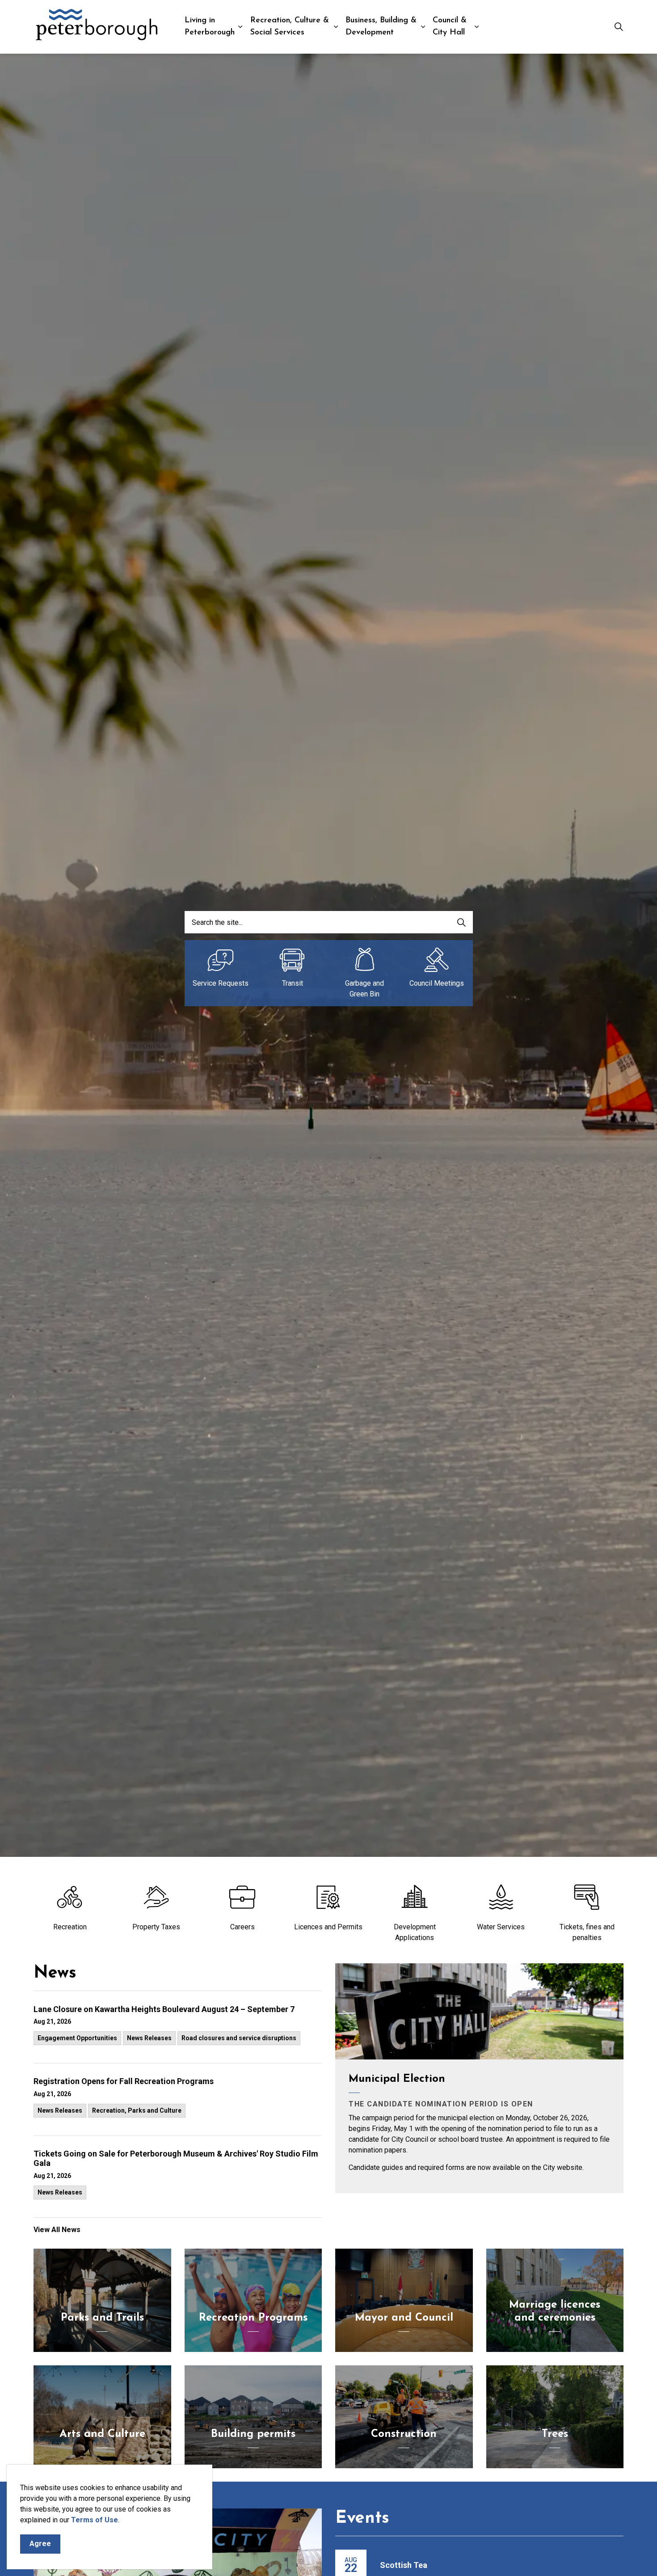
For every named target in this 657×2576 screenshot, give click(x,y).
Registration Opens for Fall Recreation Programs (124, 2081)
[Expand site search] (619, 27)
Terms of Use (95, 2520)
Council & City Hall (450, 27)
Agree (40, 2544)
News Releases (149, 2038)
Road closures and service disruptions (239, 2038)
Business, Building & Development (381, 27)
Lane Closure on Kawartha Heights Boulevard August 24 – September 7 (164, 2009)
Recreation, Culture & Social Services (290, 27)
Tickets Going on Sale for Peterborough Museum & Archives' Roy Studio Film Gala (176, 2159)
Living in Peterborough (210, 27)
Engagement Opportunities (77, 2038)
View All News (57, 2230)
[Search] (462, 922)
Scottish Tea (404, 2565)
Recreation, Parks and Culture (137, 2110)
